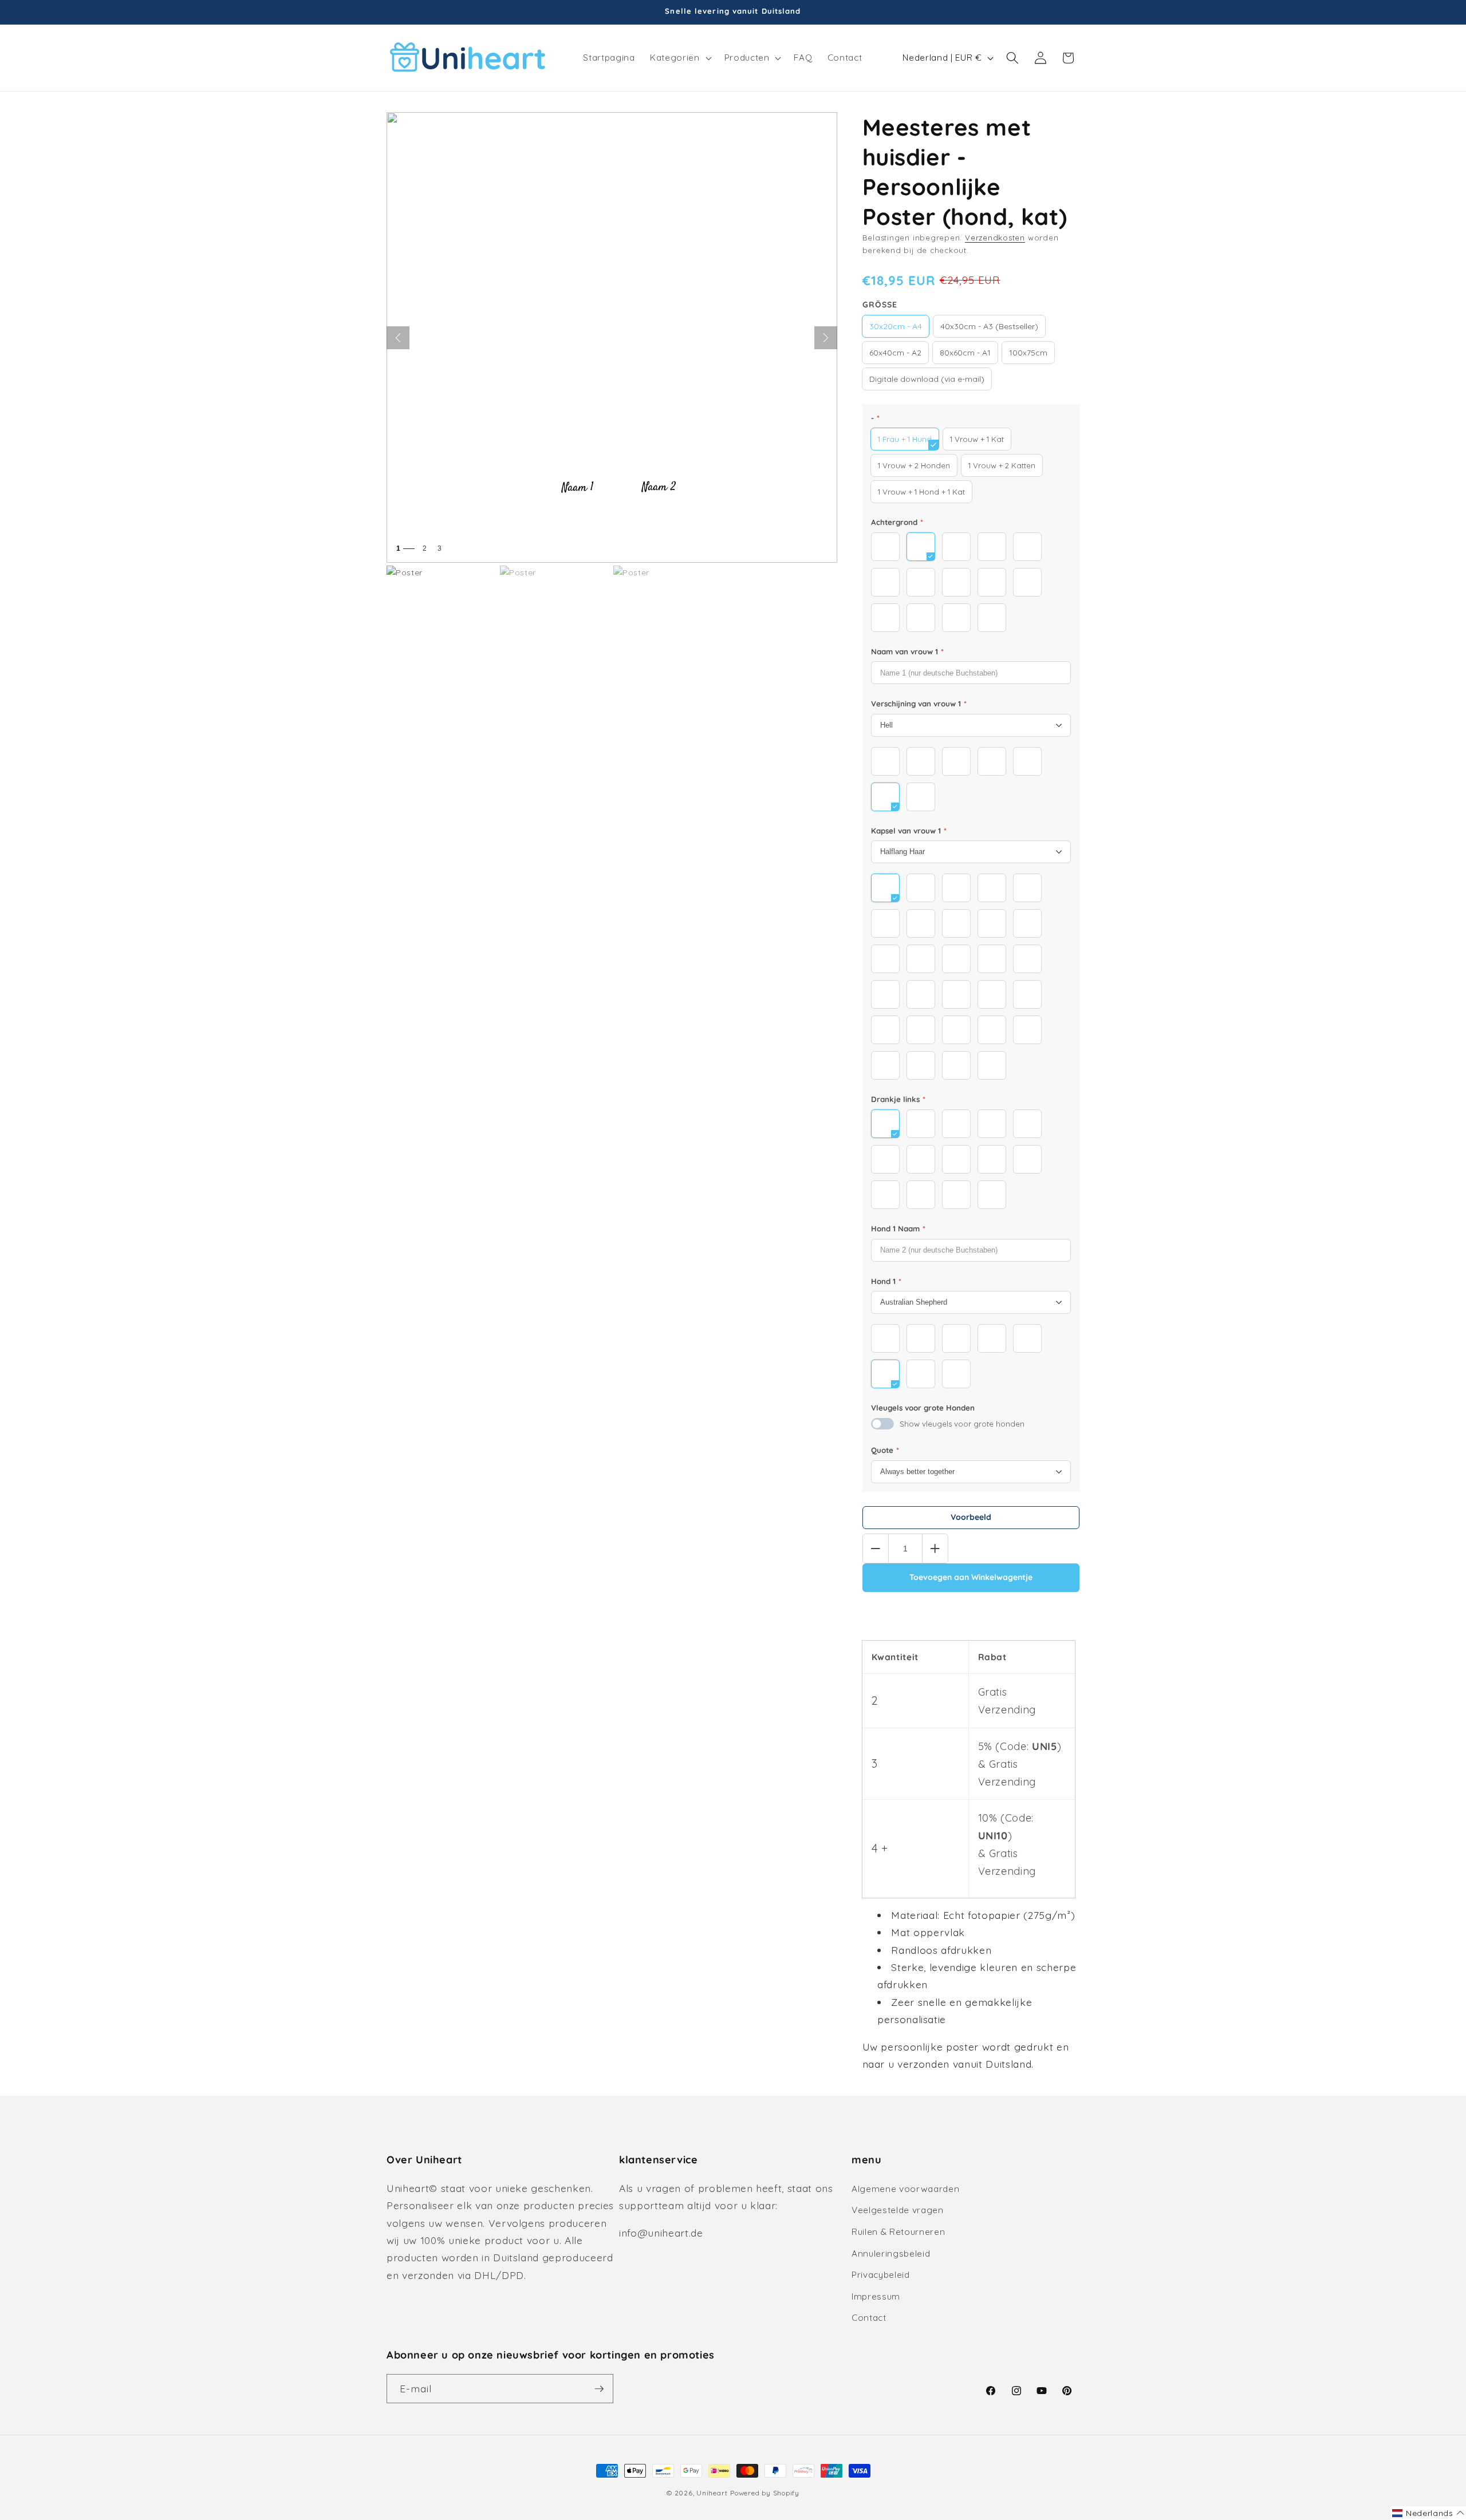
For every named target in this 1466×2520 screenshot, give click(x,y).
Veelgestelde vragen (898, 2210)
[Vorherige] (398, 338)
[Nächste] (826, 338)
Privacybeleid (881, 2275)
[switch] (882, 1424)
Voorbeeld (971, 1517)
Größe (880, 305)
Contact (869, 2318)
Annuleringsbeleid (891, 2254)
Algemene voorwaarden (905, 2189)
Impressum (876, 2296)
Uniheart (712, 2493)
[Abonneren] (599, 2389)
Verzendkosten (995, 238)
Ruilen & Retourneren (898, 2232)
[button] (679, 58)
